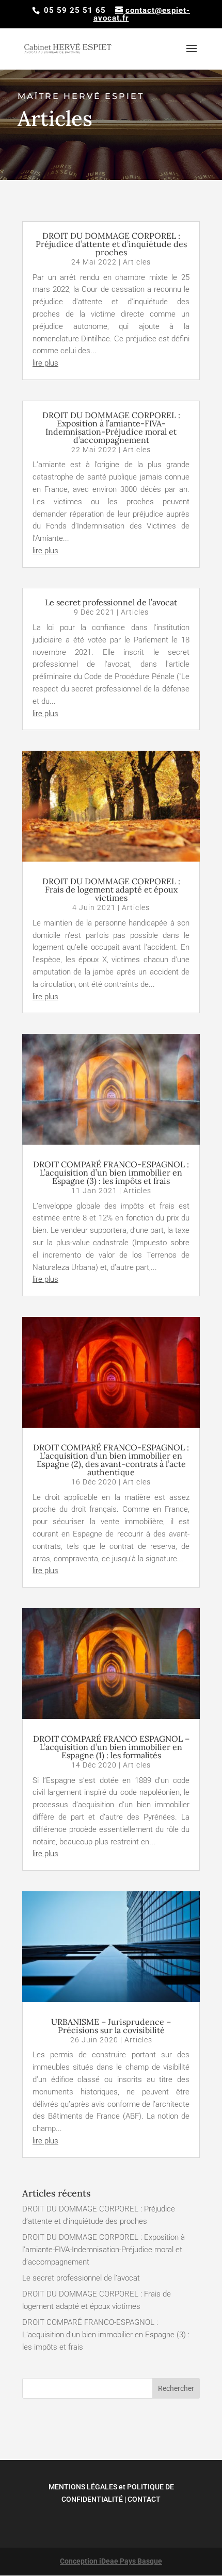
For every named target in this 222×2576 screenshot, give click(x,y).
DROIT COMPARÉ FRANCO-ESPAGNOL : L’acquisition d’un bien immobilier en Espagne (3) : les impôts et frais (111, 1173)
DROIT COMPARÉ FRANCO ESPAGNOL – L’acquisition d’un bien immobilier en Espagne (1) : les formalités (111, 1747)
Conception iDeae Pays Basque (111, 2561)
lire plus (45, 363)
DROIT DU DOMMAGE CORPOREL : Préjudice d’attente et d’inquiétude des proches (111, 244)
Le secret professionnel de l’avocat (111, 602)
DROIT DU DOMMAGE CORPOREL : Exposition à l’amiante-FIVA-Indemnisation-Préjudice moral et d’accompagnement (111, 427)
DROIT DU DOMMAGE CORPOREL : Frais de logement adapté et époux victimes (111, 889)
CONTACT (144, 2499)
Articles (137, 262)
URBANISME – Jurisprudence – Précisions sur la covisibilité (111, 2026)
